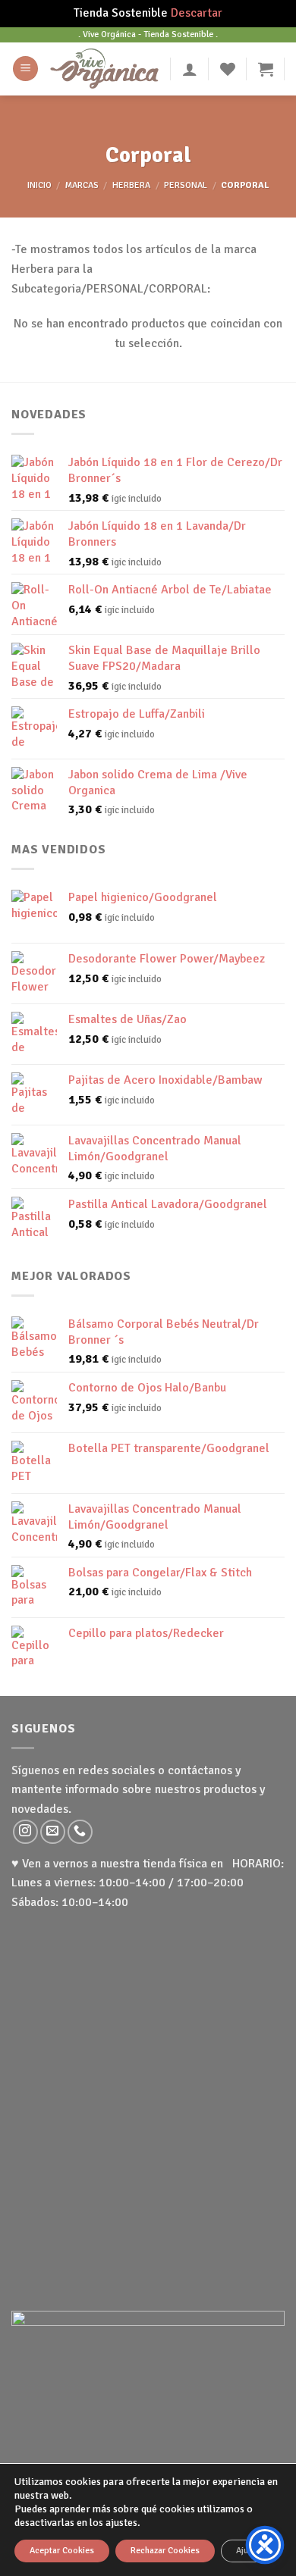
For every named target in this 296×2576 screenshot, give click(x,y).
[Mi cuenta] (190, 69)
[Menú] (25, 69)
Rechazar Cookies (165, 2551)
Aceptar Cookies (62, 2551)
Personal (186, 185)
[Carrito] (266, 69)
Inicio (39, 185)
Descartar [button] (197, 13)
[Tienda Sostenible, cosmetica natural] (104, 68)
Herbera (131, 185)
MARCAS (82, 185)
